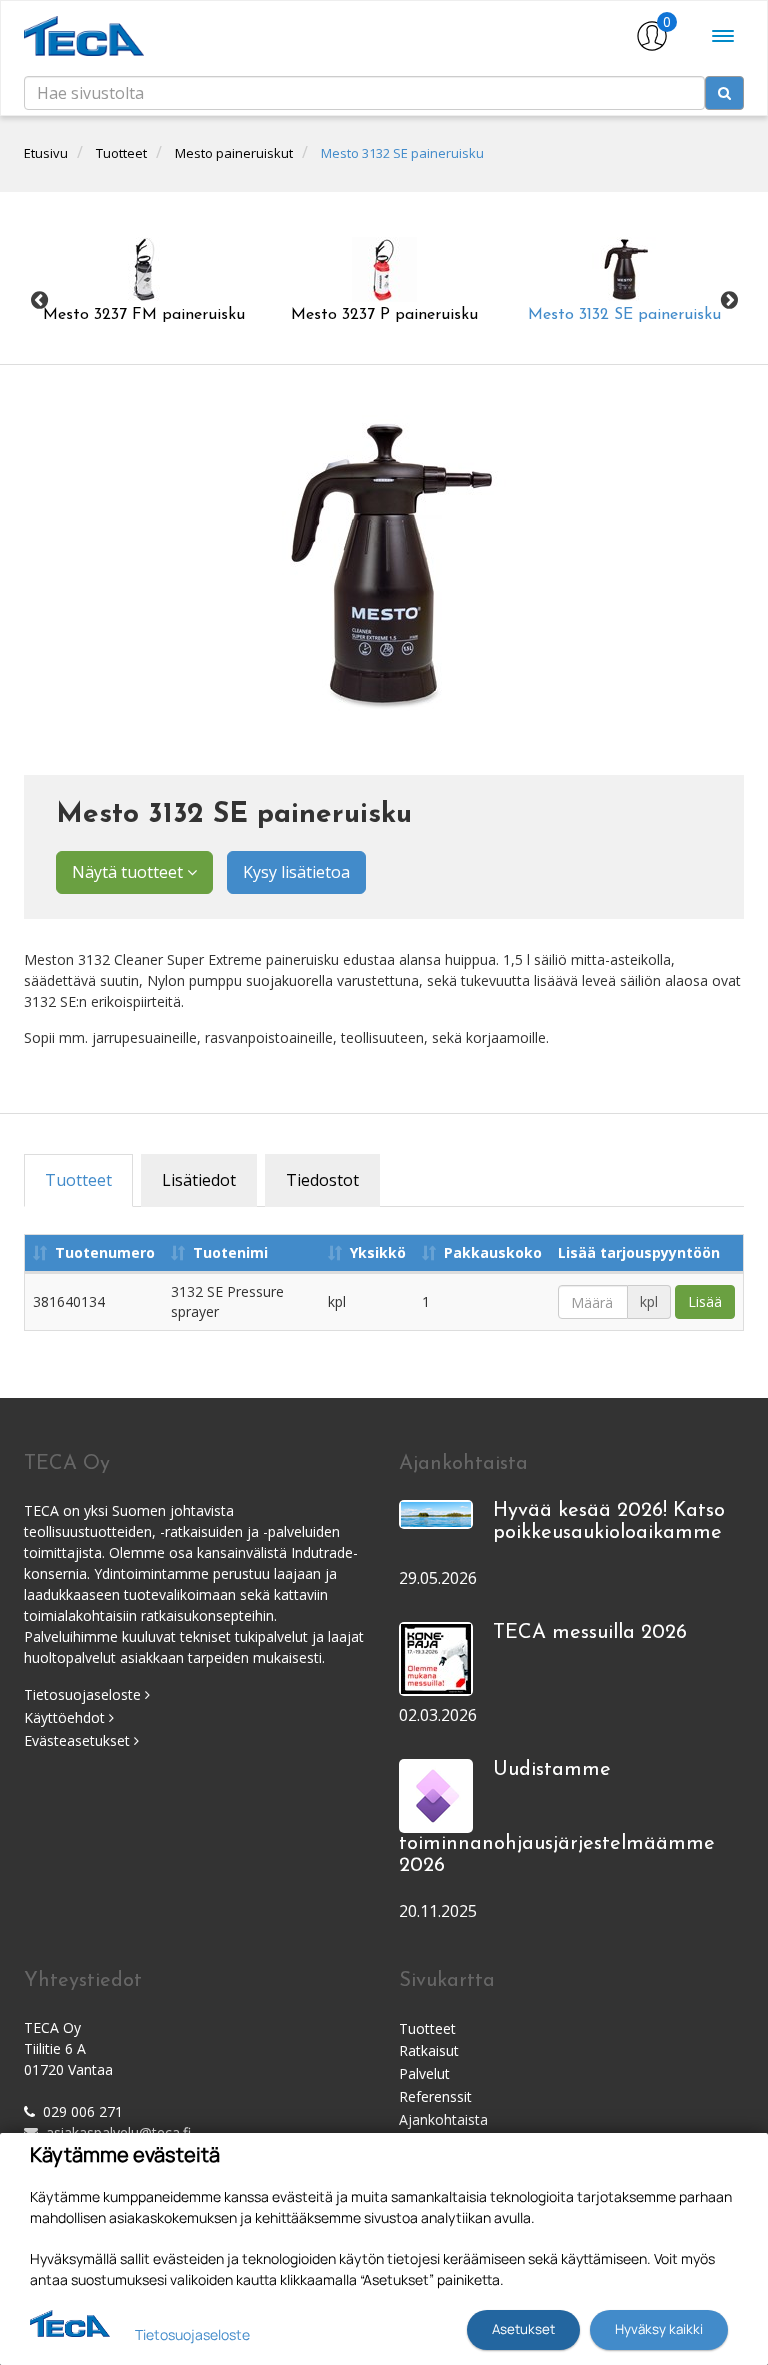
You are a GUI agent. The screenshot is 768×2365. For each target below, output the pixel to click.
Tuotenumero (105, 1252)
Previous (39, 300)
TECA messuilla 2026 (590, 1633)
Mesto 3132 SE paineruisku (402, 153)
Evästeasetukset (79, 1740)
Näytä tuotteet (129, 872)
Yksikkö (378, 1252)
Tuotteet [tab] (78, 1180)
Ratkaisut (429, 2050)
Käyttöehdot (66, 1717)
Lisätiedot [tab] (199, 1180)
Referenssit (435, 2096)
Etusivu (46, 153)
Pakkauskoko (493, 1252)
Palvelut (424, 2073)
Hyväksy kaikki (659, 2329)
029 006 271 (83, 2111)
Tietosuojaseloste (84, 1694)
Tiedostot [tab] (322, 1180)
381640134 (69, 1301)
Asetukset (523, 2329)
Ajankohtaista (443, 2119)
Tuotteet (121, 153)
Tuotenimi (230, 1252)
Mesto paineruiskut (234, 153)
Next (729, 300)
